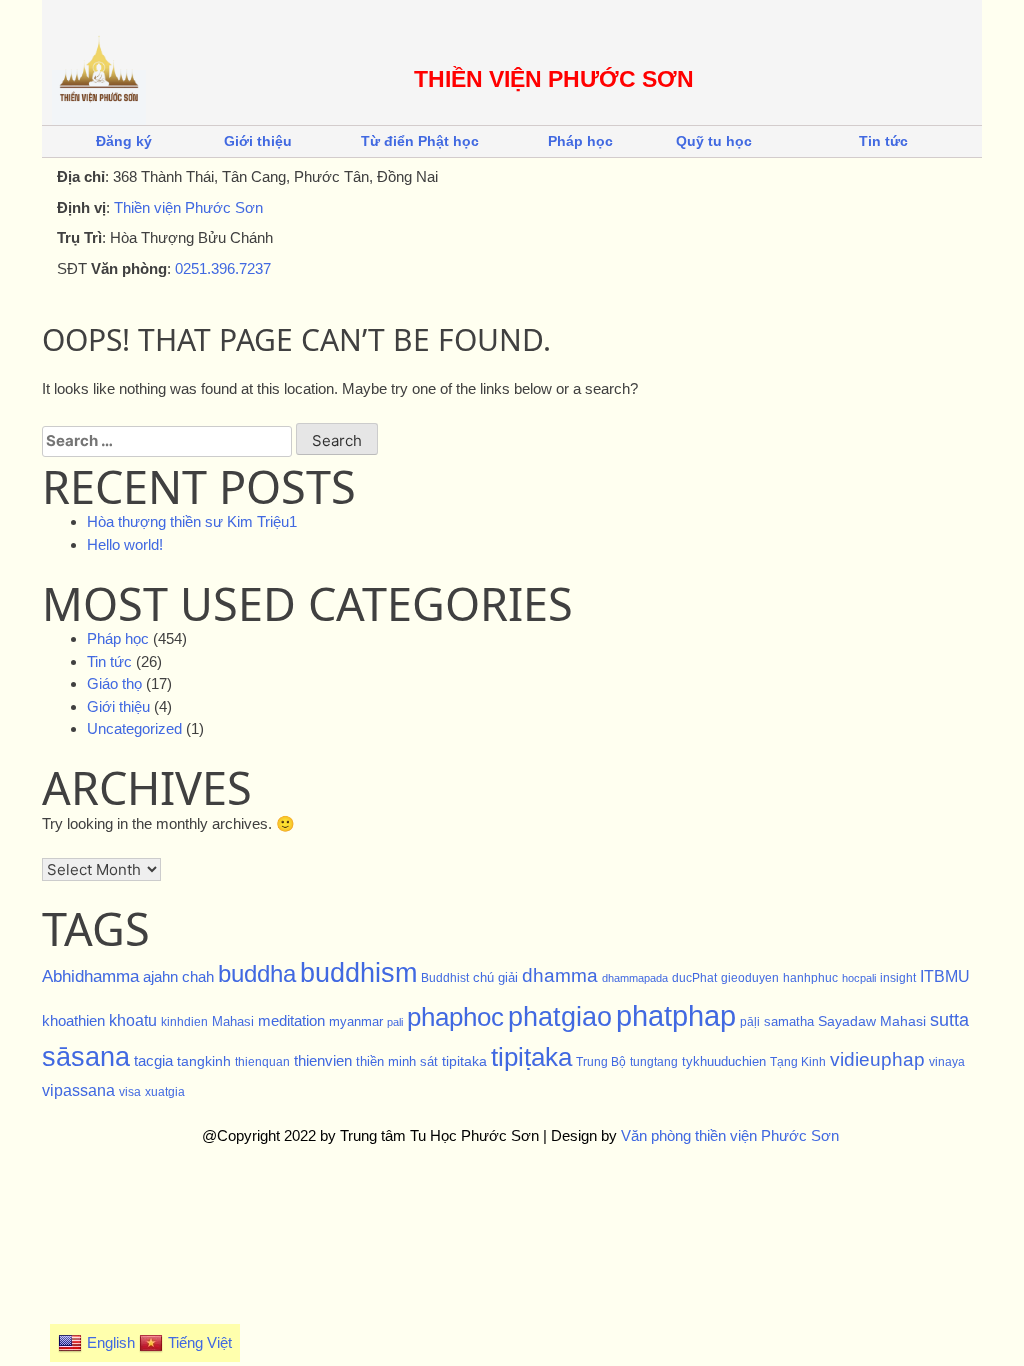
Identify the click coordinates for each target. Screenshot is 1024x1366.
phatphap (676, 1015)
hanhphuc (810, 978)
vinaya (947, 1062)
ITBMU (945, 976)
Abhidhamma (90, 976)
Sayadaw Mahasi (872, 1021)
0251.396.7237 (223, 268)
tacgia (153, 1061)
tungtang (654, 1062)
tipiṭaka (531, 1057)
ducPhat (694, 978)
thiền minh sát (397, 1061)
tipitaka (464, 1061)
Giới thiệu (258, 141)
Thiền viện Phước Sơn (188, 207)
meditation (291, 1021)
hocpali (859, 978)
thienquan (262, 1062)
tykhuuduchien (724, 1061)
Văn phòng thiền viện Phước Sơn (730, 1135)
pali (395, 1022)
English (111, 1342)
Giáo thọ (114, 683)
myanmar (356, 1021)
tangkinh (204, 1061)
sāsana (86, 1057)
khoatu (133, 1020)
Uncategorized (134, 728)
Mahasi (233, 1021)
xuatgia (165, 1092)
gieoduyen (750, 978)
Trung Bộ (601, 1062)
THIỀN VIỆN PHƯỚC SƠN (554, 79)
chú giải (495, 977)
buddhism (358, 972)
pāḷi (750, 1022)
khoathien (73, 1021)
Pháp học (580, 141)
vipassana (78, 1090)
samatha (789, 1021)
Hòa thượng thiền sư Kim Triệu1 (192, 521)
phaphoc (455, 1017)
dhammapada (635, 978)
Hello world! (125, 544)
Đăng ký (124, 141)
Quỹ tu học (714, 141)
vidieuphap (877, 1059)
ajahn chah (178, 976)
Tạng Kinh (798, 1062)
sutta (949, 1020)
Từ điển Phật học (420, 141)
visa (130, 1092)
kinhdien (184, 1022)
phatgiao (560, 1017)
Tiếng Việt (200, 1342)
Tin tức (883, 141)
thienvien (323, 1060)
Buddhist (445, 978)
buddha (257, 973)
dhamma (560, 975)
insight (898, 978)
